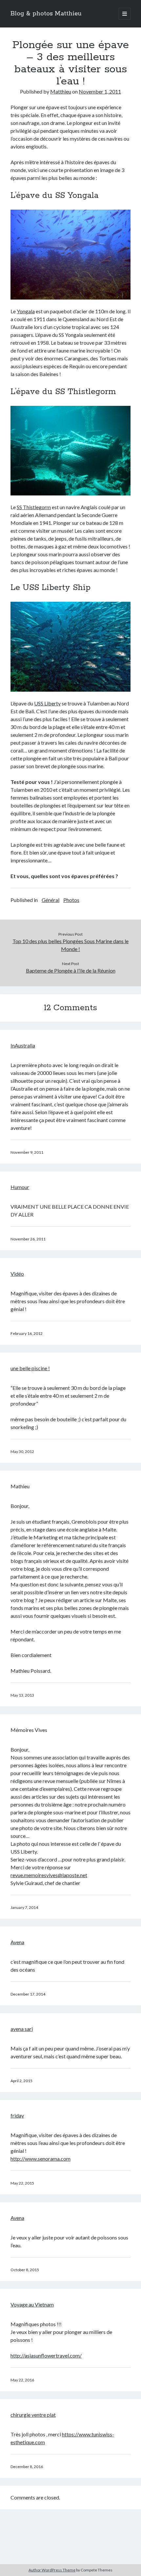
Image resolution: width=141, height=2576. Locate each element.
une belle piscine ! (30, 1368)
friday (17, 2115)
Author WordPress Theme (52, 2570)
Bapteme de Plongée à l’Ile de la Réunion (71, 970)
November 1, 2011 (100, 91)
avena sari (22, 2029)
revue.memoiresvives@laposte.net (49, 1875)
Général (50, 900)
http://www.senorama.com (40, 2159)
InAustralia (23, 1045)
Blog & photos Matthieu (46, 14)
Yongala (26, 311)
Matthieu (61, 91)
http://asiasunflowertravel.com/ (46, 2355)
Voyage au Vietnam (32, 2304)
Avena (17, 1942)
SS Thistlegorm (34, 507)
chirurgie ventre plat (33, 2415)
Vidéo (17, 1274)
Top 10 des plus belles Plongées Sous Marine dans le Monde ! (70, 945)
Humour (20, 1187)
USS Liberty (47, 703)
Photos (71, 900)
